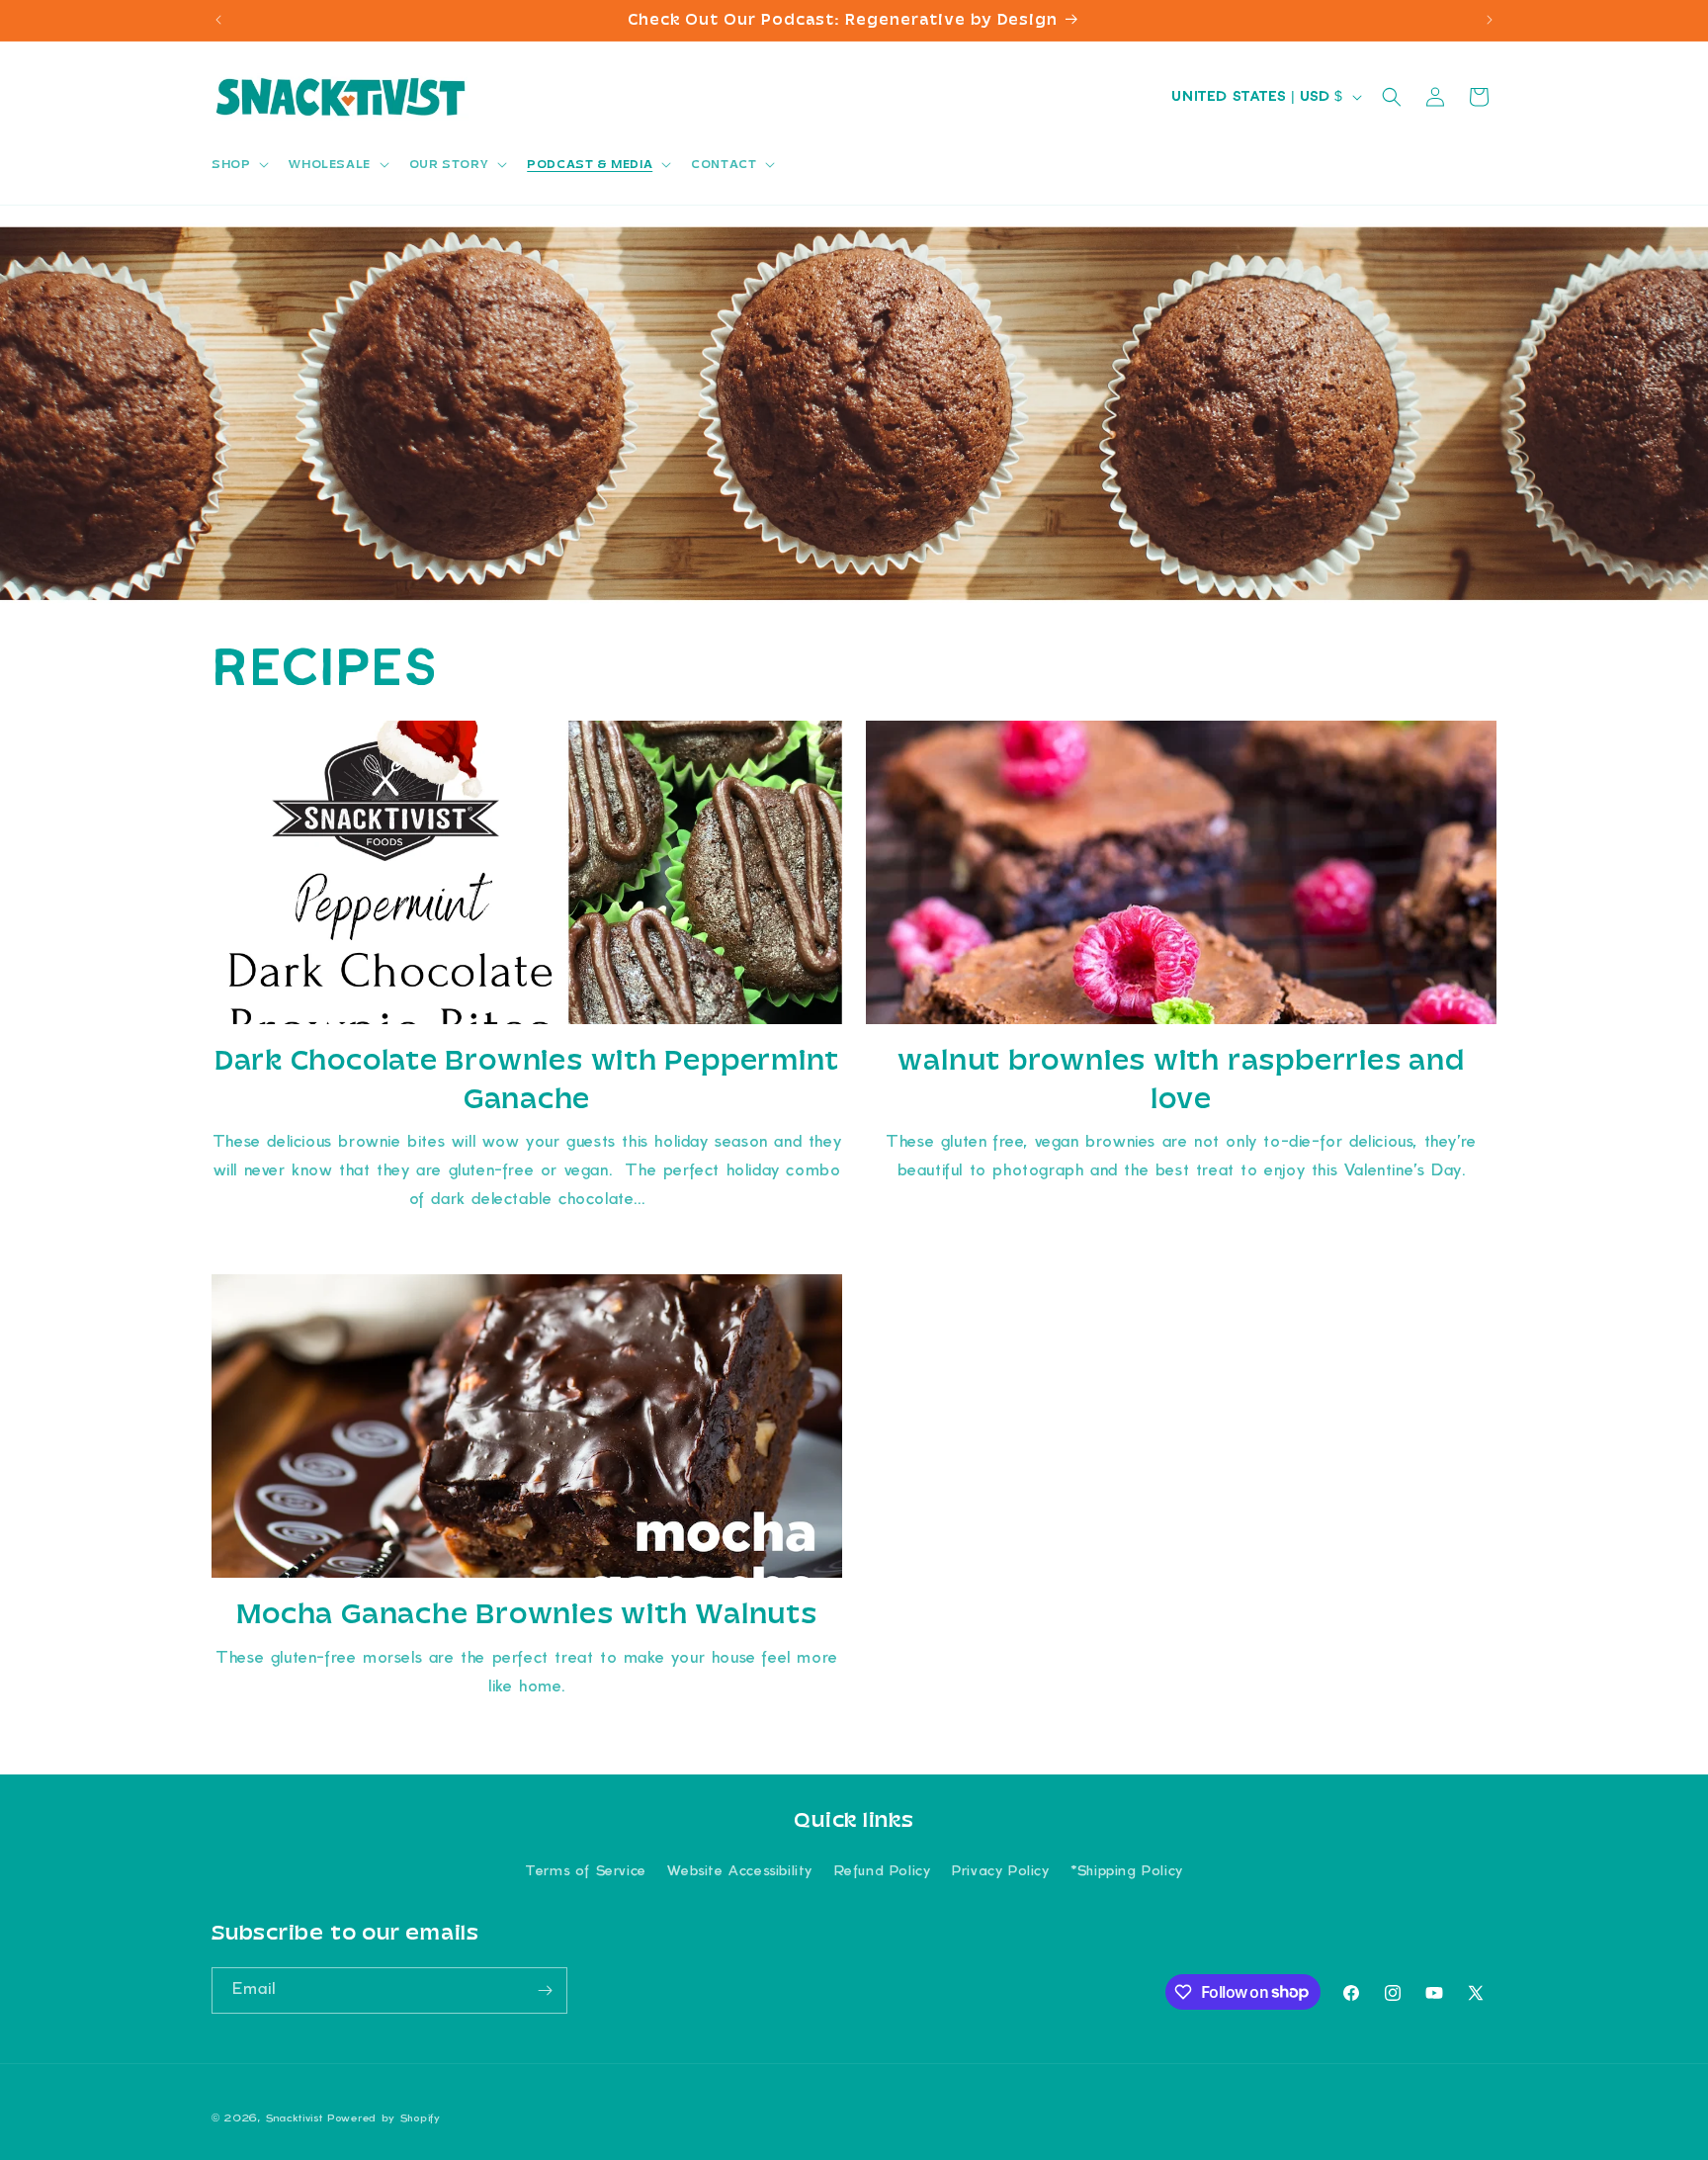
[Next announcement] (1490, 20)
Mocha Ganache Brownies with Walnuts (526, 1613)
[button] (238, 164)
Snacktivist (295, 2118)
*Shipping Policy (1127, 1872)
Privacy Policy (1000, 1872)
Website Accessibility (740, 1872)
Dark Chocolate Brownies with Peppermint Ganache (527, 1079)
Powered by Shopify (384, 2118)
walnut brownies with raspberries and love (1181, 1079)
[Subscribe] (545, 1990)
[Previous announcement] (218, 20)
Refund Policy (883, 1872)
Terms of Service (586, 1872)
